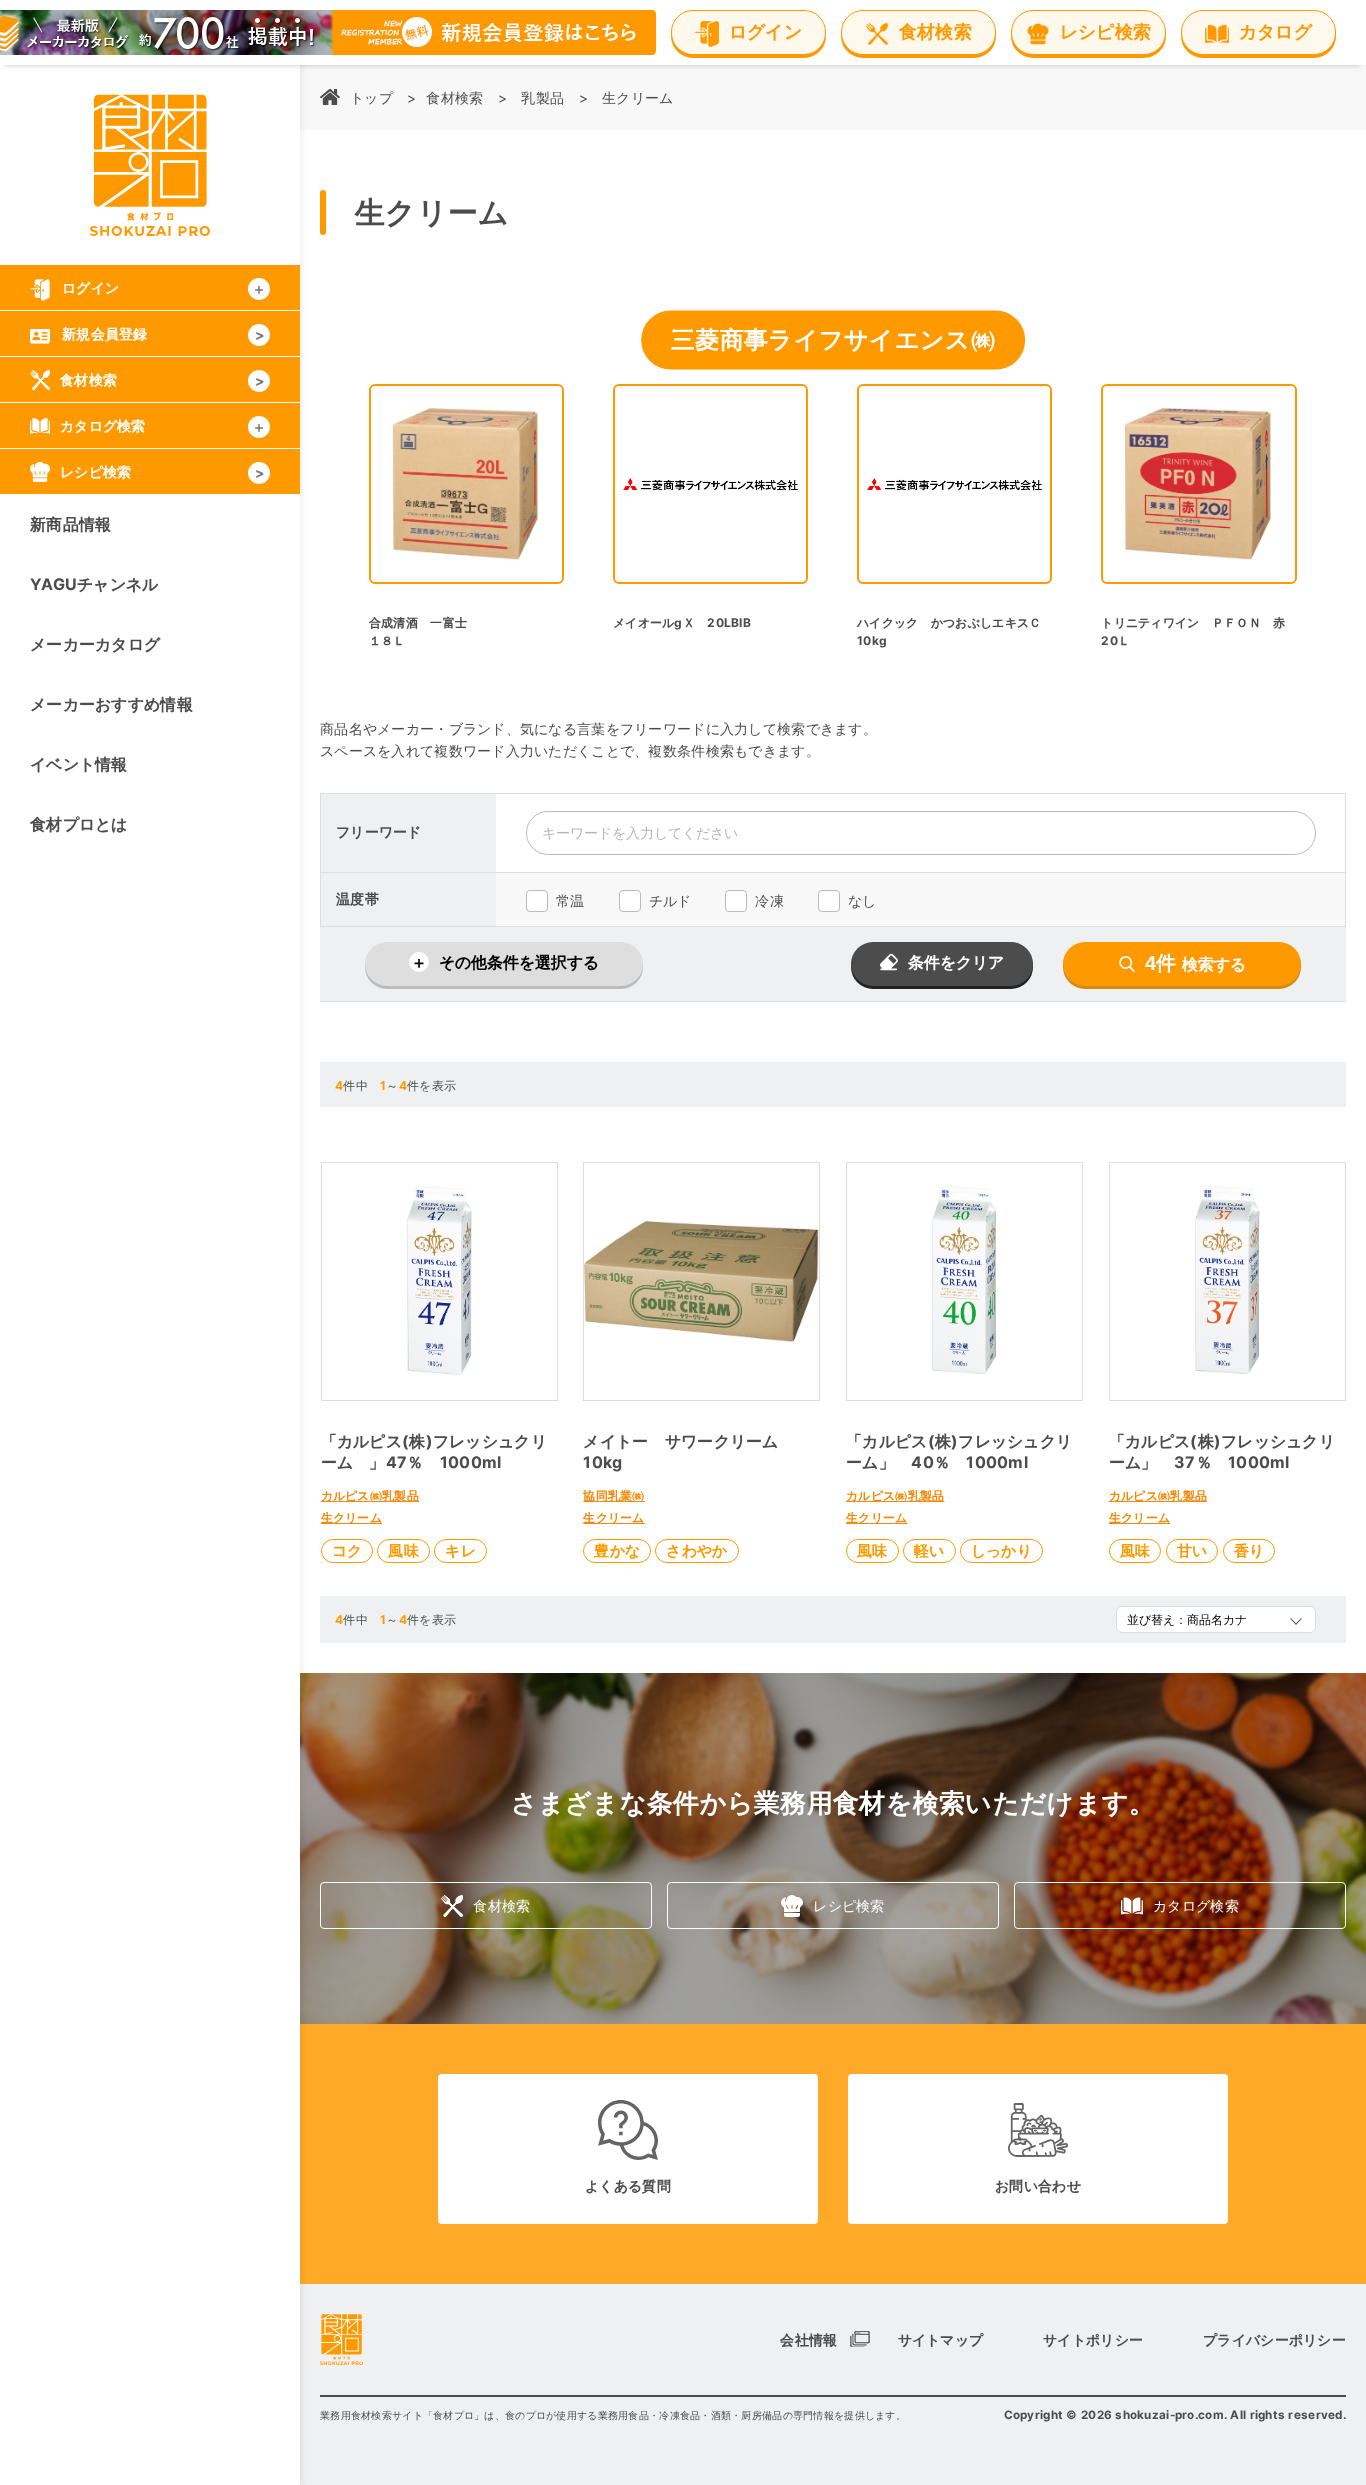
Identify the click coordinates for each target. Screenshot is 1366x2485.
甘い (1192, 1550)
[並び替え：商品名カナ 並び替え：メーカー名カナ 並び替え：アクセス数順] (1216, 1619)
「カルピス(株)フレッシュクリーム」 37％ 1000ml (1222, 1451)
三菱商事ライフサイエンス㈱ (833, 339)
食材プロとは (79, 824)
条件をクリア (956, 962)
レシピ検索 (848, 1905)
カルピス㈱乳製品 (370, 1495)
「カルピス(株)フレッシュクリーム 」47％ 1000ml (434, 1451)
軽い (929, 1550)
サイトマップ (941, 2339)
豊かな (617, 1550)
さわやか (696, 1550)
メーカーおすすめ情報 (111, 704)
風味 (403, 1550)
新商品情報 (70, 524)
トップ (371, 97)
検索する (1195, 963)
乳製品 (542, 97)
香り (1249, 1550)
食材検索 (454, 97)
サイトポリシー (1093, 2339)
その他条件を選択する (519, 962)
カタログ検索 (1196, 1905)
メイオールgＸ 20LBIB (682, 622)
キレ (460, 1550)
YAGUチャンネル (94, 584)
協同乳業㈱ (613, 1495)
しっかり (1001, 1550)
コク (347, 1550)
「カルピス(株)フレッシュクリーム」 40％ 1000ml (959, 1451)
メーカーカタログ (95, 644)
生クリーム (637, 97)
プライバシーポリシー (1274, 2339)
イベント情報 (79, 764)
